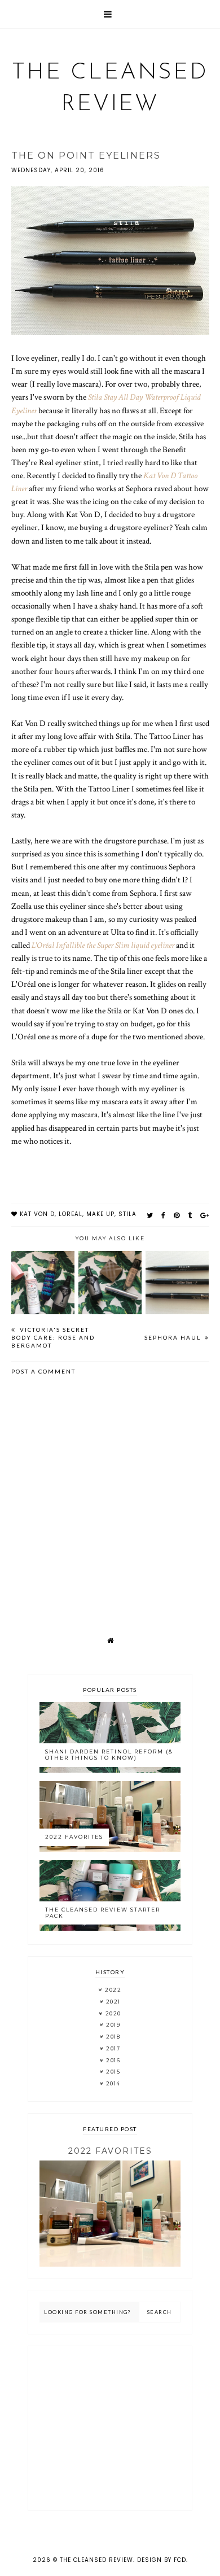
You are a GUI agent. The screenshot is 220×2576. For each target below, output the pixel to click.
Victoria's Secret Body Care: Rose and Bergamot (53, 1337)
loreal (71, 1214)
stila (127, 1214)
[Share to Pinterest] (177, 1215)
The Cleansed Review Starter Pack (103, 1913)
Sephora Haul (174, 1337)
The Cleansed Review (96, 2560)
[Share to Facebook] (164, 1215)
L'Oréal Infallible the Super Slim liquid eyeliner (103, 945)
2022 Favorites (74, 1837)
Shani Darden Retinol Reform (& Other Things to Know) (109, 1755)
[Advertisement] (110, 2428)
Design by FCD (162, 2560)
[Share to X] (150, 1215)
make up (100, 1214)
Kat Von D (37, 1214)
